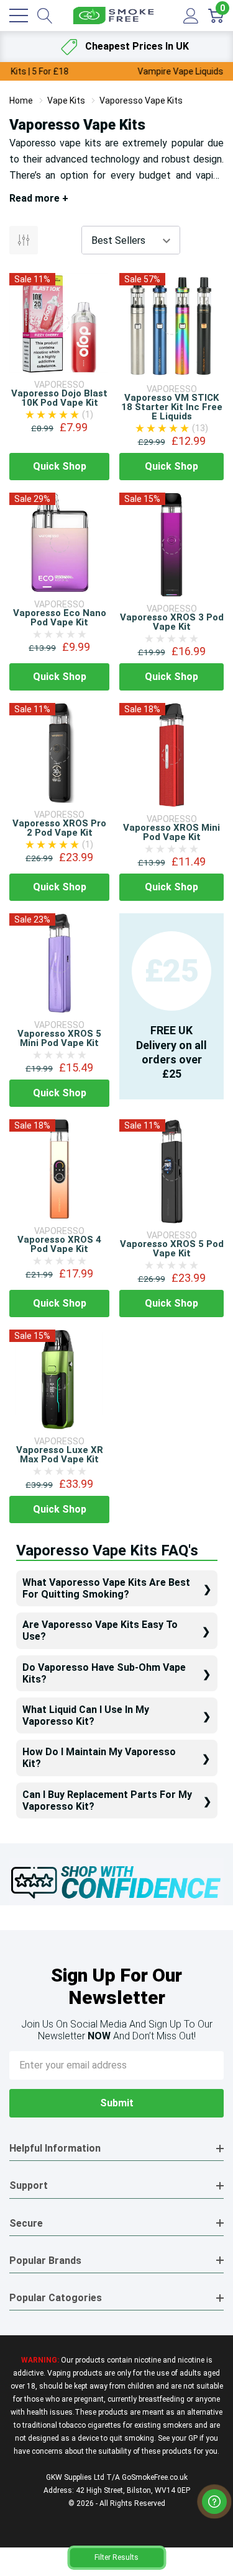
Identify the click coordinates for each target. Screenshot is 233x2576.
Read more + (39, 198)
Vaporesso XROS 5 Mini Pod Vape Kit (59, 1038)
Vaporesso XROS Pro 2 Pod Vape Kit (59, 828)
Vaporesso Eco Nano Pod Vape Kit (60, 618)
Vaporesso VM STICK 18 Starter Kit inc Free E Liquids (172, 407)
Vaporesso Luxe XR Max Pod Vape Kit (60, 1455)
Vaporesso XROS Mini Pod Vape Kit (171, 832)
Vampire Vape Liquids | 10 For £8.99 (116, 71)
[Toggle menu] (19, 16)
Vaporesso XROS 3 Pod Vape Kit (172, 622)
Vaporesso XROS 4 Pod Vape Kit (59, 1244)
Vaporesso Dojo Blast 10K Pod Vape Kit (59, 398)
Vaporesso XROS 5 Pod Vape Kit (172, 1249)
